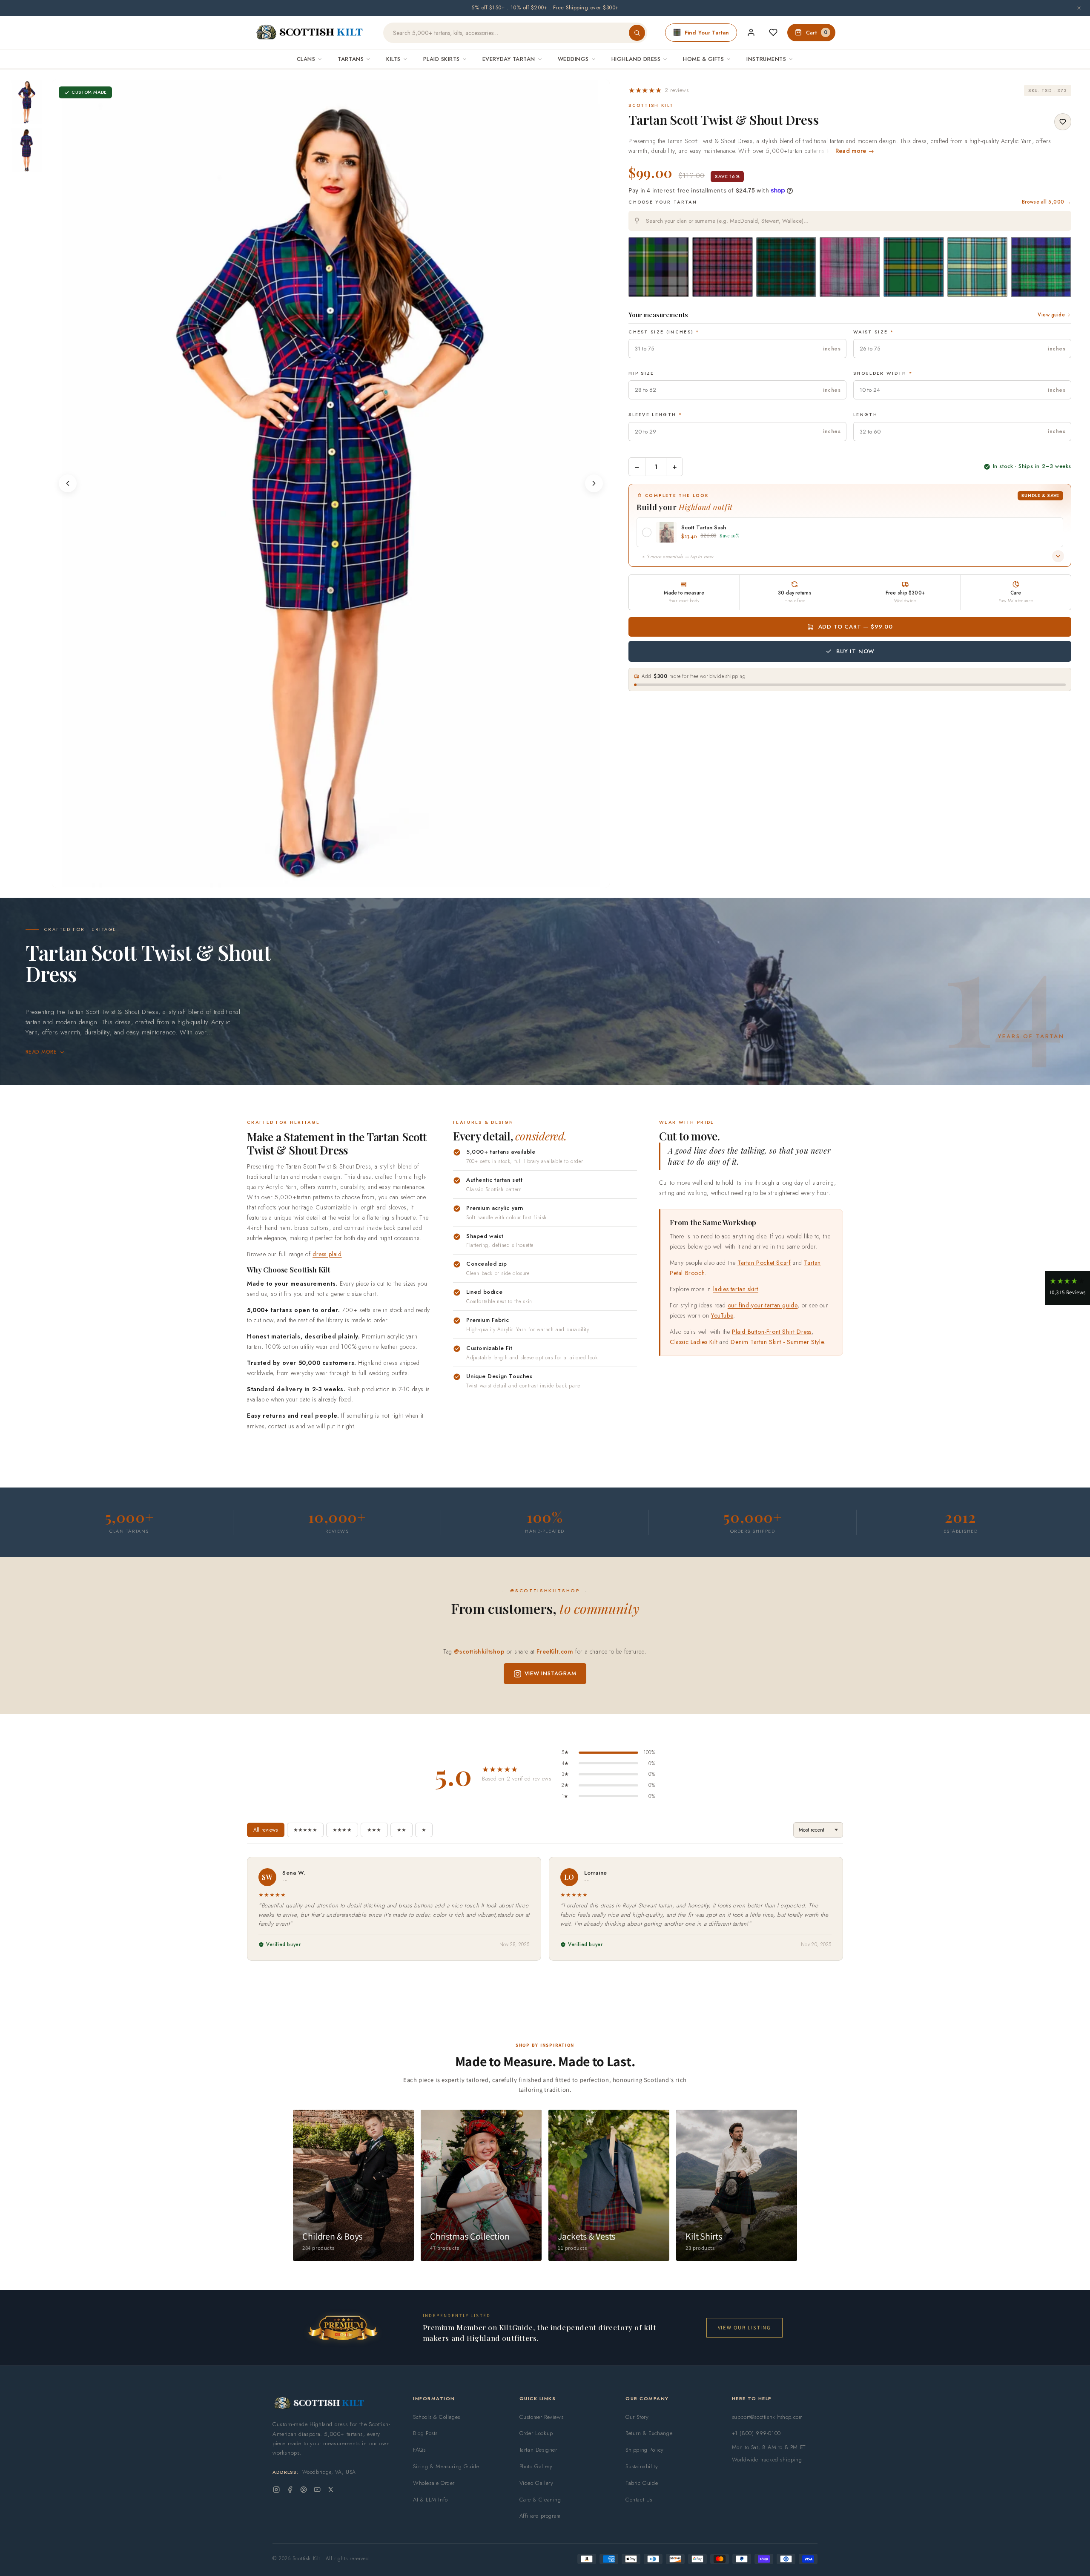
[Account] (751, 32)
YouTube (722, 1315)
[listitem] (27, 102)
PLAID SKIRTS (442, 59)
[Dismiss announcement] (1079, 8)
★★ (402, 1830)
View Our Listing (744, 2328)
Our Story (637, 2417)
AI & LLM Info (430, 2500)
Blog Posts (425, 2433)
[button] (658, 90)
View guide (1051, 315)
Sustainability (642, 2466)
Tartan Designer (538, 2450)
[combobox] (850, 221)
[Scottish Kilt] (310, 33)
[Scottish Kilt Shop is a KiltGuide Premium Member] (343, 2328)
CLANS (306, 59)
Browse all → (1047, 202)
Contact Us (639, 2500)
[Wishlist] (773, 32)
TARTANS (351, 59)
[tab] (328, 879)
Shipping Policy (645, 2450)
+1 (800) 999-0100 (756, 2433)
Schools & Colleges (437, 2417)
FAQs (419, 2450)
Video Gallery (536, 2483)
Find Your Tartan (707, 33)
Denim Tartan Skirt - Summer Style (777, 1342)
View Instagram (551, 1673)
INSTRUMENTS (766, 59)
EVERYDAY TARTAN (509, 59)
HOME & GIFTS (703, 59)
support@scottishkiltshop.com (767, 2417)
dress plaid (327, 1254)
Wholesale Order (434, 2483)
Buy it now (855, 651)
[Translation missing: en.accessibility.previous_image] (68, 483)
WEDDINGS (573, 59)
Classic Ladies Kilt (694, 1342)
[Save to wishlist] (1063, 122)
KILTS (393, 59)
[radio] (659, 267)
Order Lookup (536, 2433)
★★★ (374, 1830)
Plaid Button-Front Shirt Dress (772, 1332)
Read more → (855, 151)
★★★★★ (305, 1830)
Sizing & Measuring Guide (446, 2466)
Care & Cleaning (540, 2500)
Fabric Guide (642, 2483)
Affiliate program (540, 2516)
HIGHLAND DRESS (636, 59)
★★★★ (342, 1830)
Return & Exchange (649, 2433)
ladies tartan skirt (736, 1289)
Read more (41, 1052)
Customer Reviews (542, 2417)
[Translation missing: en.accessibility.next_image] (594, 483)
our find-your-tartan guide (763, 1305)
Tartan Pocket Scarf (764, 1263)
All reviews (266, 1830)
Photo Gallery (536, 2466)
